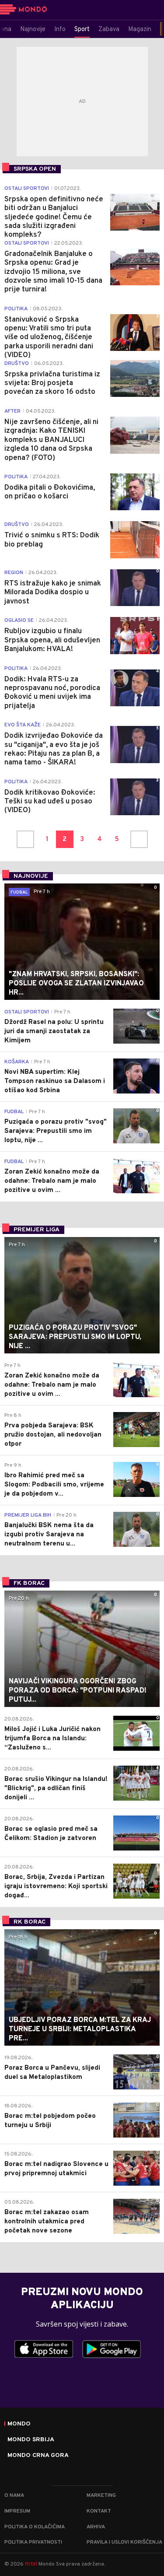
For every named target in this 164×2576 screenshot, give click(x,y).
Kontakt (99, 2511)
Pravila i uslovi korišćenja (124, 2542)
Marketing (101, 2495)
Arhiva (96, 2527)
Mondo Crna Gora (38, 2456)
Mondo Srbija (31, 2440)
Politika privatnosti (33, 2542)
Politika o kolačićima (35, 2527)
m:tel (31, 2564)
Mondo (19, 2424)
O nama (14, 2495)
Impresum (17, 2511)
